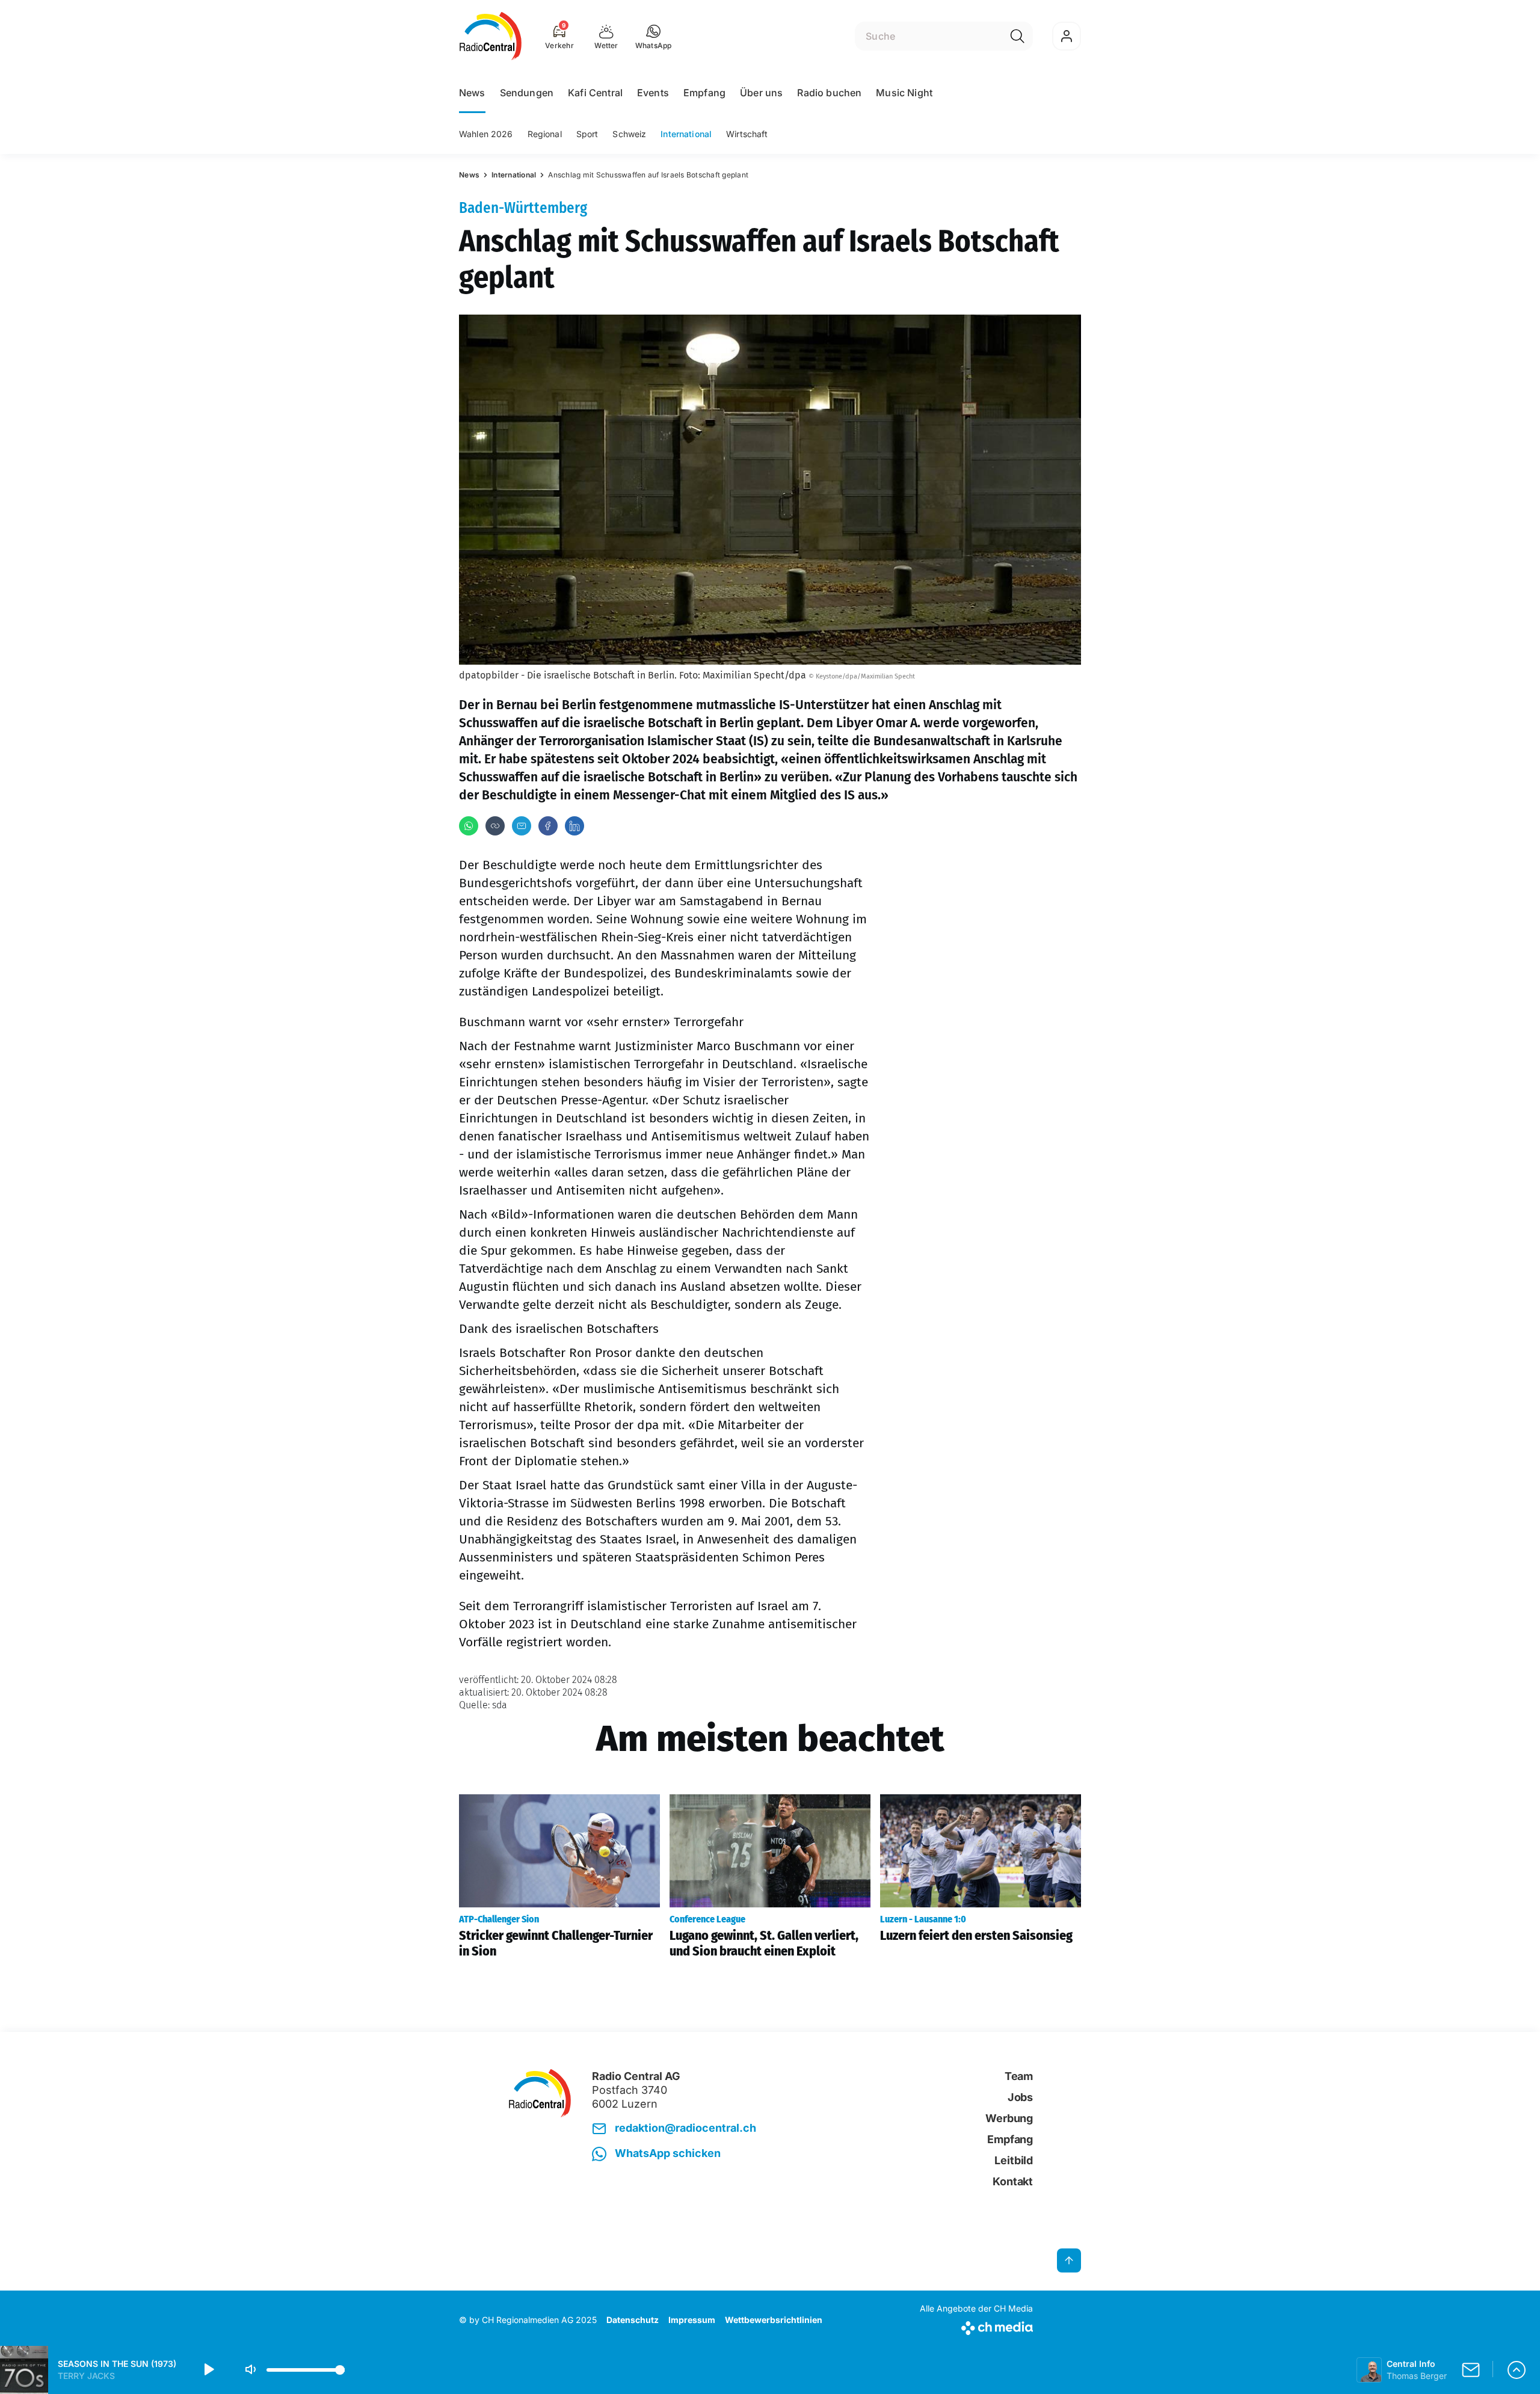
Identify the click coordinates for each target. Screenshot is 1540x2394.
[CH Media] (976, 2326)
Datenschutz (633, 2320)
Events (653, 93)
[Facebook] (548, 826)
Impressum (692, 2320)
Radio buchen (829, 93)
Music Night (904, 93)
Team (1019, 2076)
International (686, 134)
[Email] (522, 826)
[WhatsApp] (469, 826)
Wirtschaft (747, 134)
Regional (545, 134)
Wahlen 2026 (486, 134)
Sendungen (527, 93)
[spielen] (208, 2370)
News (472, 93)
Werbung (1009, 2118)
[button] (654, 36)
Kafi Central (595, 93)
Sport (587, 134)
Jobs (1020, 2097)
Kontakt (1013, 2181)
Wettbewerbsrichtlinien (774, 2320)
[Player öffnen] (1517, 2370)
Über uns (761, 93)
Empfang (704, 93)
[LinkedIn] (574, 826)
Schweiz (629, 134)
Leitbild (1014, 2160)
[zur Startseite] (491, 36)
